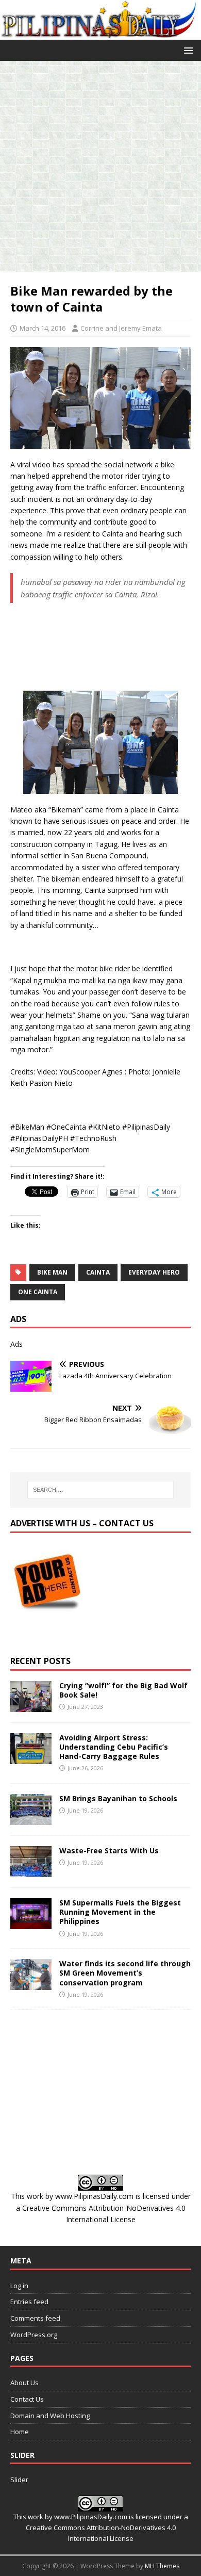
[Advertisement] (100, 167)
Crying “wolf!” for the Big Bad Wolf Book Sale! (123, 1690)
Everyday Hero (154, 1272)
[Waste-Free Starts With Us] (31, 1871)
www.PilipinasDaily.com (94, 2196)
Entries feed (29, 2302)
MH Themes (162, 2566)
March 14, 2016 (43, 328)
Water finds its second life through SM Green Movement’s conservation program (125, 1973)
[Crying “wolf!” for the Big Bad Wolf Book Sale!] (31, 1706)
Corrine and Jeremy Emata (121, 328)
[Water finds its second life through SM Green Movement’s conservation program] (31, 1984)
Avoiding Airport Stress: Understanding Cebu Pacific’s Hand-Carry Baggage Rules (114, 1747)
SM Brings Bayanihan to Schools (118, 1798)
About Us (24, 2383)
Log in (19, 2286)
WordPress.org (34, 2335)
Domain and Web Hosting (50, 2416)
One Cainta (38, 1292)
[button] (187, 50)
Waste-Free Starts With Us (109, 1851)
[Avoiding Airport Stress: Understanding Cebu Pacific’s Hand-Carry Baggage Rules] (31, 1758)
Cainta (98, 1272)
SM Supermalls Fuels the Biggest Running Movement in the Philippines (120, 1912)
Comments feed (35, 2318)
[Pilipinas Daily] (100, 33)
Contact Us (27, 2399)
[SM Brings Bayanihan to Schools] (31, 1819)
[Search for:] (101, 1490)
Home (20, 2432)
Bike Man (52, 1272)
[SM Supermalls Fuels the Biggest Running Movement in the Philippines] (31, 1923)
